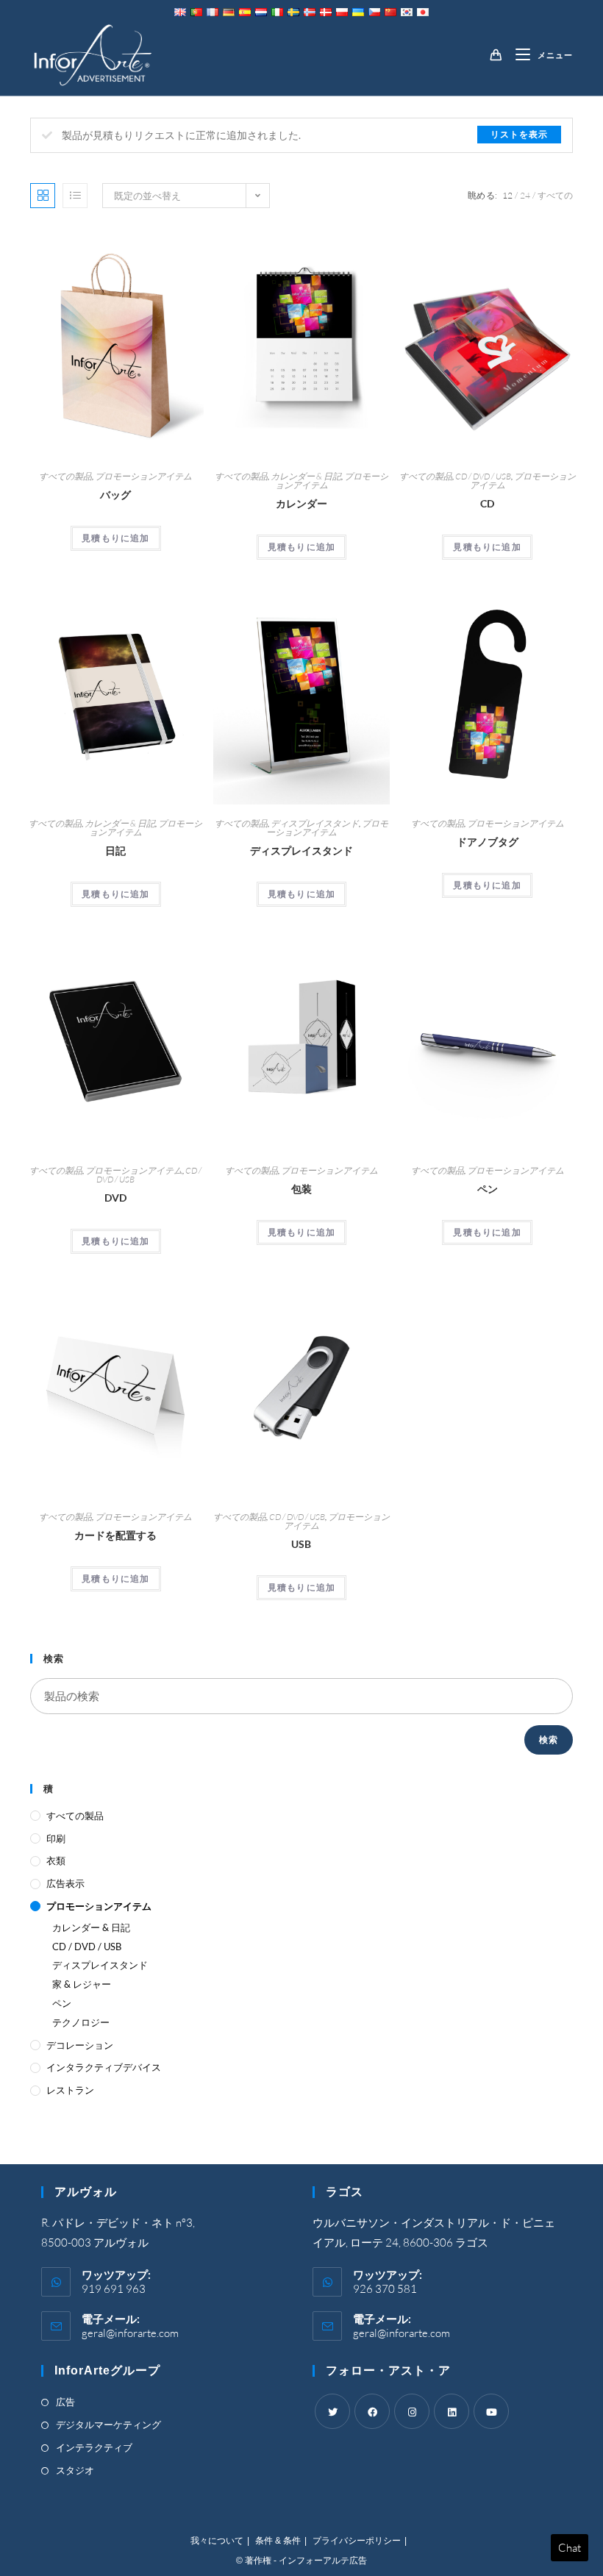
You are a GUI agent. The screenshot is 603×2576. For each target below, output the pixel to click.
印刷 (56, 1838)
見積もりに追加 (115, 538)
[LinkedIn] (452, 2411)
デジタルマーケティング (108, 2425)
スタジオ (75, 2470)
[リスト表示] (75, 196)
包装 (301, 1189)
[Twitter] (332, 2411)
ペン (488, 1189)
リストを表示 (519, 134)
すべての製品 (65, 476)
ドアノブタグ (488, 842)
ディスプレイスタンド (315, 823)
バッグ (115, 495)
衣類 (56, 1860)
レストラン (70, 2090)
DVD (115, 1198)
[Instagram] (412, 2411)
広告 (65, 2402)
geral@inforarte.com (130, 2333)
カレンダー (301, 503)
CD (487, 503)
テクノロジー (81, 2022)
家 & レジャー (82, 1984)
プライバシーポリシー (357, 2541)
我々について (217, 2541)
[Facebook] (372, 2411)
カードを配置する (115, 1535)
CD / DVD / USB (483, 476)
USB (301, 1544)
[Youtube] (491, 2411)
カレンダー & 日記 (306, 476)
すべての (555, 195)
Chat (570, 2548)
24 (525, 195)
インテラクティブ (94, 2447)
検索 (549, 1740)
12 (507, 195)
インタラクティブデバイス (104, 2067)
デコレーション (80, 2045)
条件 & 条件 (278, 2541)
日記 (115, 850)
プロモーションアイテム (143, 476)
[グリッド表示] (43, 196)
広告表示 (65, 1883)
